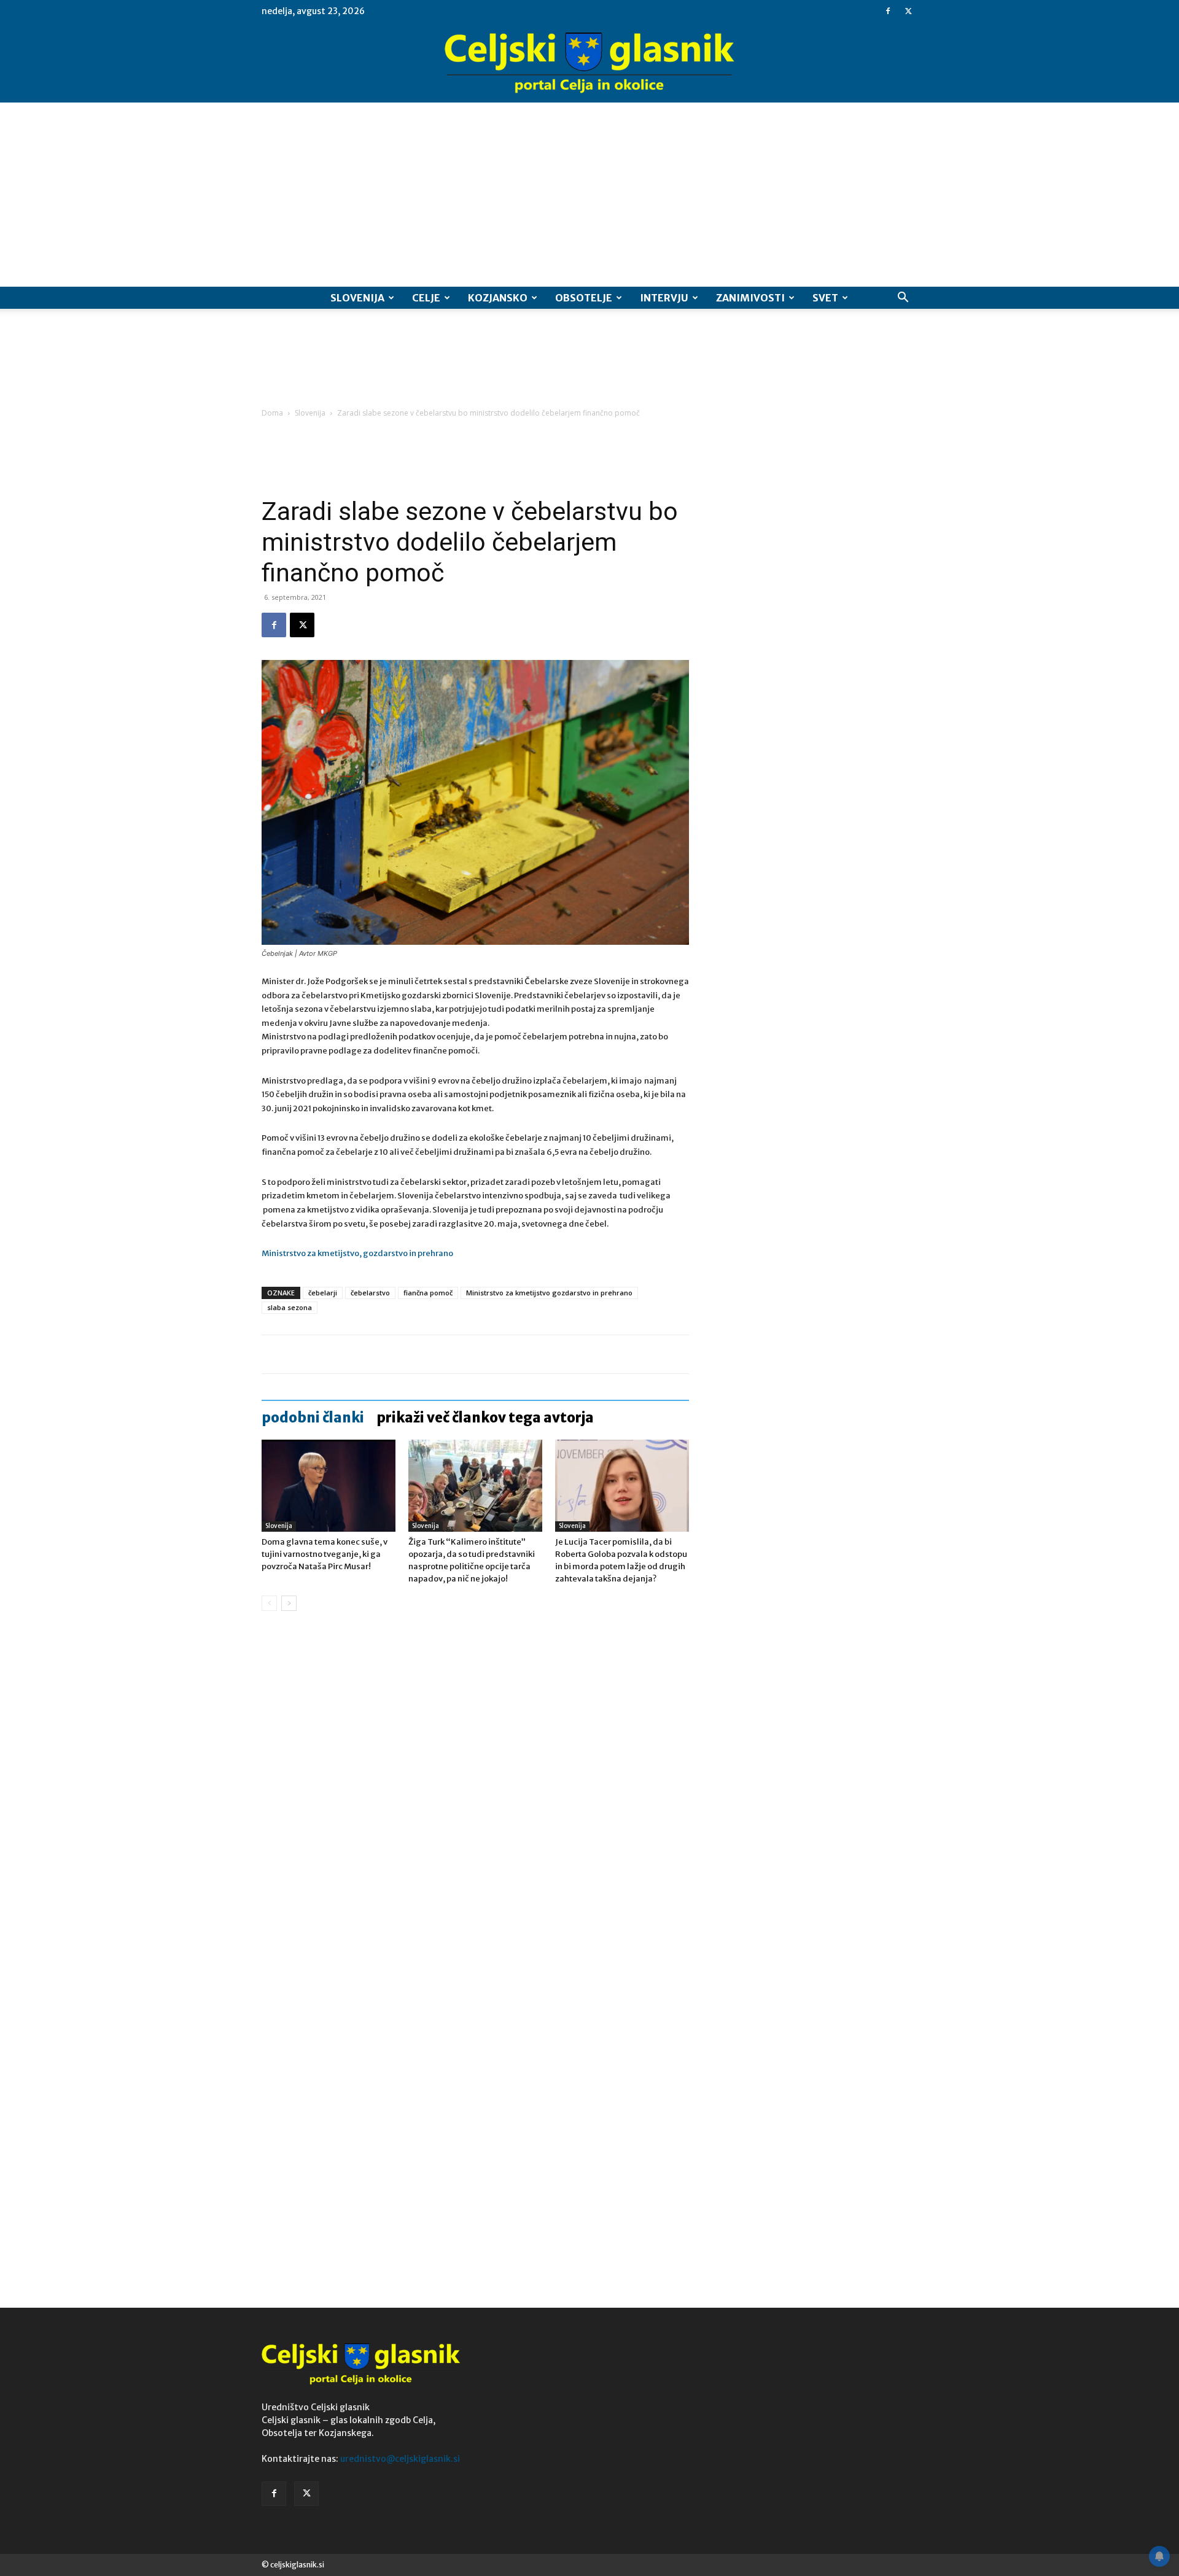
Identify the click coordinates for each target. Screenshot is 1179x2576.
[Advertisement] (589, 195)
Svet (825, 298)
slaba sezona (290, 1307)
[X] (908, 11)
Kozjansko (498, 298)
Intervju (664, 298)
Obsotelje (584, 298)
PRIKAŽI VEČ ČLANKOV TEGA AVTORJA (485, 1418)
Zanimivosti (750, 298)
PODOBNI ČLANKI (313, 1418)
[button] (903, 299)
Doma (272, 413)
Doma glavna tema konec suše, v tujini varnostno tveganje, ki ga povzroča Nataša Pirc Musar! (325, 1554)
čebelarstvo (370, 1293)
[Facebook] (888, 11)
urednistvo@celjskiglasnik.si (400, 2459)
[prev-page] (269, 1603)
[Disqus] (475, 1807)
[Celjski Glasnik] (589, 63)
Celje (426, 298)
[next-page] (289, 1603)
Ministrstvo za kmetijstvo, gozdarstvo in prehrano (357, 1253)
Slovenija (357, 298)
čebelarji (323, 1293)
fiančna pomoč (428, 1293)
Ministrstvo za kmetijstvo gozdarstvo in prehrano (549, 1293)
